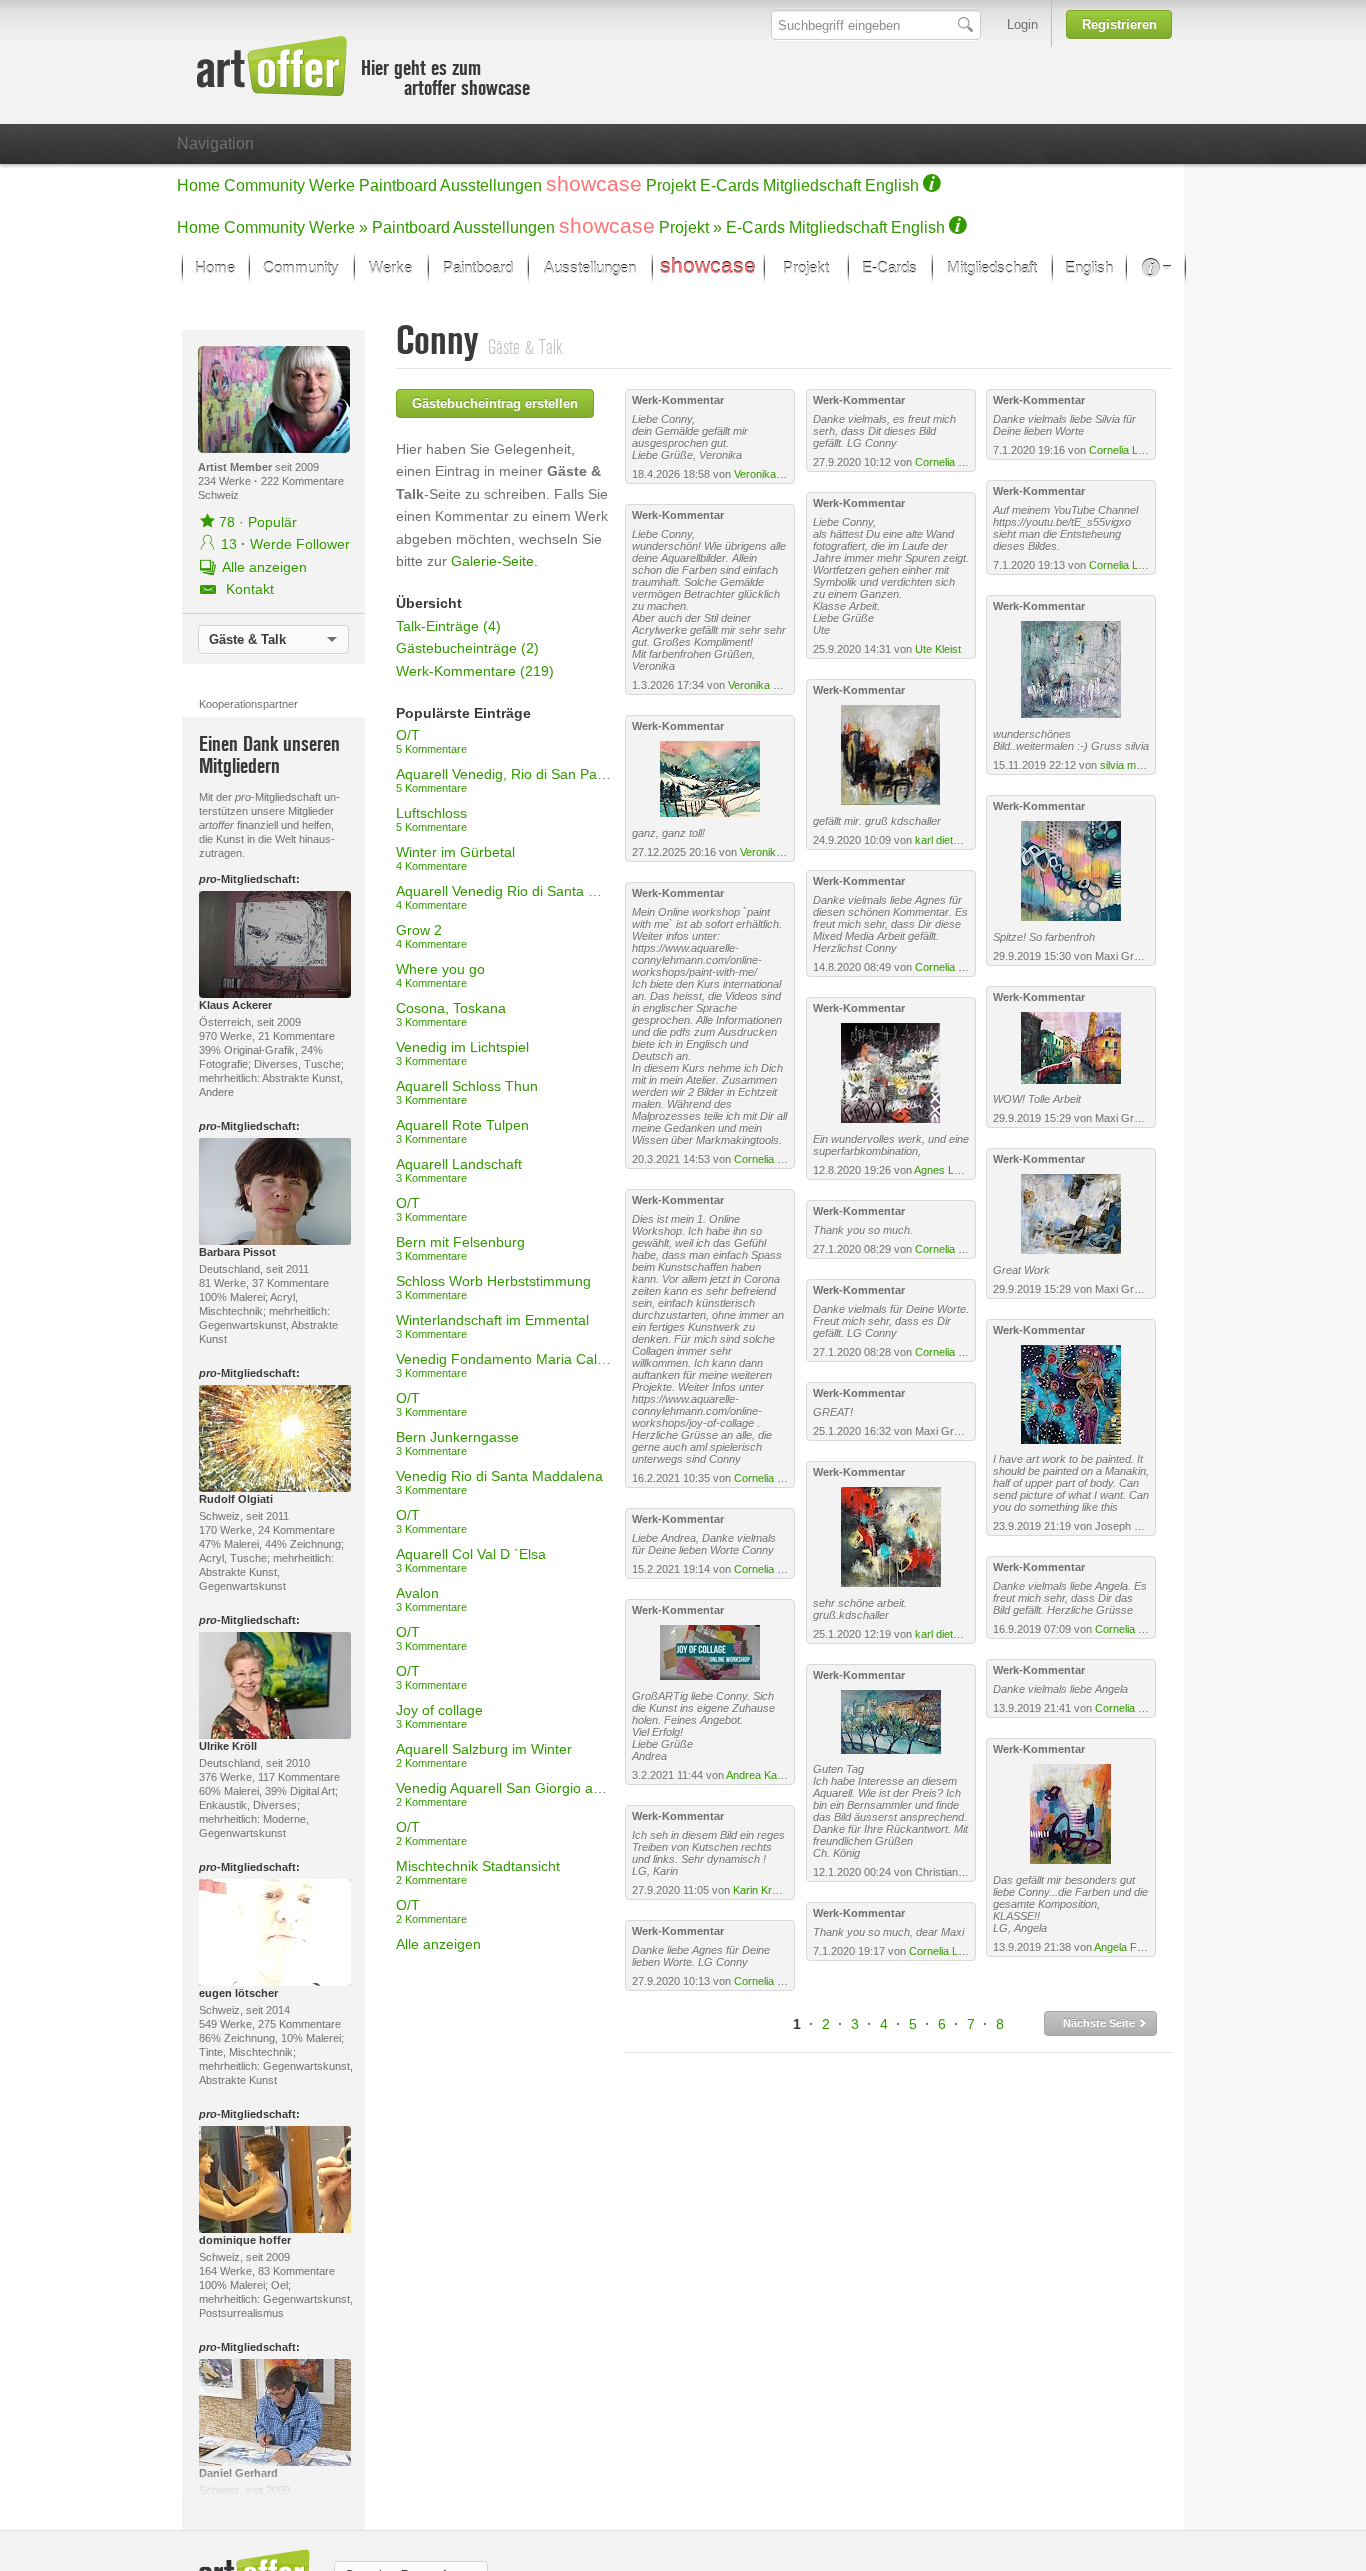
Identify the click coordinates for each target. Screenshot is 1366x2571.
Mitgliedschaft (812, 185)
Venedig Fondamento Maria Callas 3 (511, 1365)
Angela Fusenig (1131, 1947)
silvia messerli (1134, 765)
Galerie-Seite (492, 561)
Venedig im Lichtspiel (462, 1053)
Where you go (440, 975)
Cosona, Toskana (451, 1014)
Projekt (671, 185)
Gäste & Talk (247, 639)
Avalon (431, 1599)
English (892, 185)
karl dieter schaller (959, 840)
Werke (332, 185)
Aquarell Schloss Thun (467, 1092)
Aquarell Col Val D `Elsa (471, 1560)
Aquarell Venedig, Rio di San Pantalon (516, 780)
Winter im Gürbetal (455, 858)
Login (1022, 24)
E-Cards (729, 185)
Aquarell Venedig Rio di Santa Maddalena (527, 897)
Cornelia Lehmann (778, 1159)
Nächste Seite (1100, 2023)
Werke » (338, 227)
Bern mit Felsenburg (460, 1248)
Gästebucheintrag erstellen (495, 403)
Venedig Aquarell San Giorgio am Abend (522, 1794)
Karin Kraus (761, 1890)
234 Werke (226, 481)
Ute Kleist (938, 649)
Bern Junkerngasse (457, 1443)
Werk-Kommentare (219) (475, 671)
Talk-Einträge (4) (448, 626)
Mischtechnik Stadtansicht (478, 1872)
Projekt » (690, 227)
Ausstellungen (491, 185)
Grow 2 (431, 936)
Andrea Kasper (762, 1775)
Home (198, 185)
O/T (431, 741)
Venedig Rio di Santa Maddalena (499, 1482)
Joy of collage (439, 1716)
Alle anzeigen (438, 1944)
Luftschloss (431, 819)
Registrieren (1119, 24)
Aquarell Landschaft (459, 1170)
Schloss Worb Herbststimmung (493, 1287)
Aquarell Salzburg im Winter (484, 1755)
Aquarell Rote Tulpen (462, 1131)
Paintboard (398, 185)
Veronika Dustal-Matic (787, 474)
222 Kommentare (302, 481)
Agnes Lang (943, 1170)
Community (264, 185)
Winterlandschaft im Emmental (492, 1326)
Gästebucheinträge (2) (467, 648)
